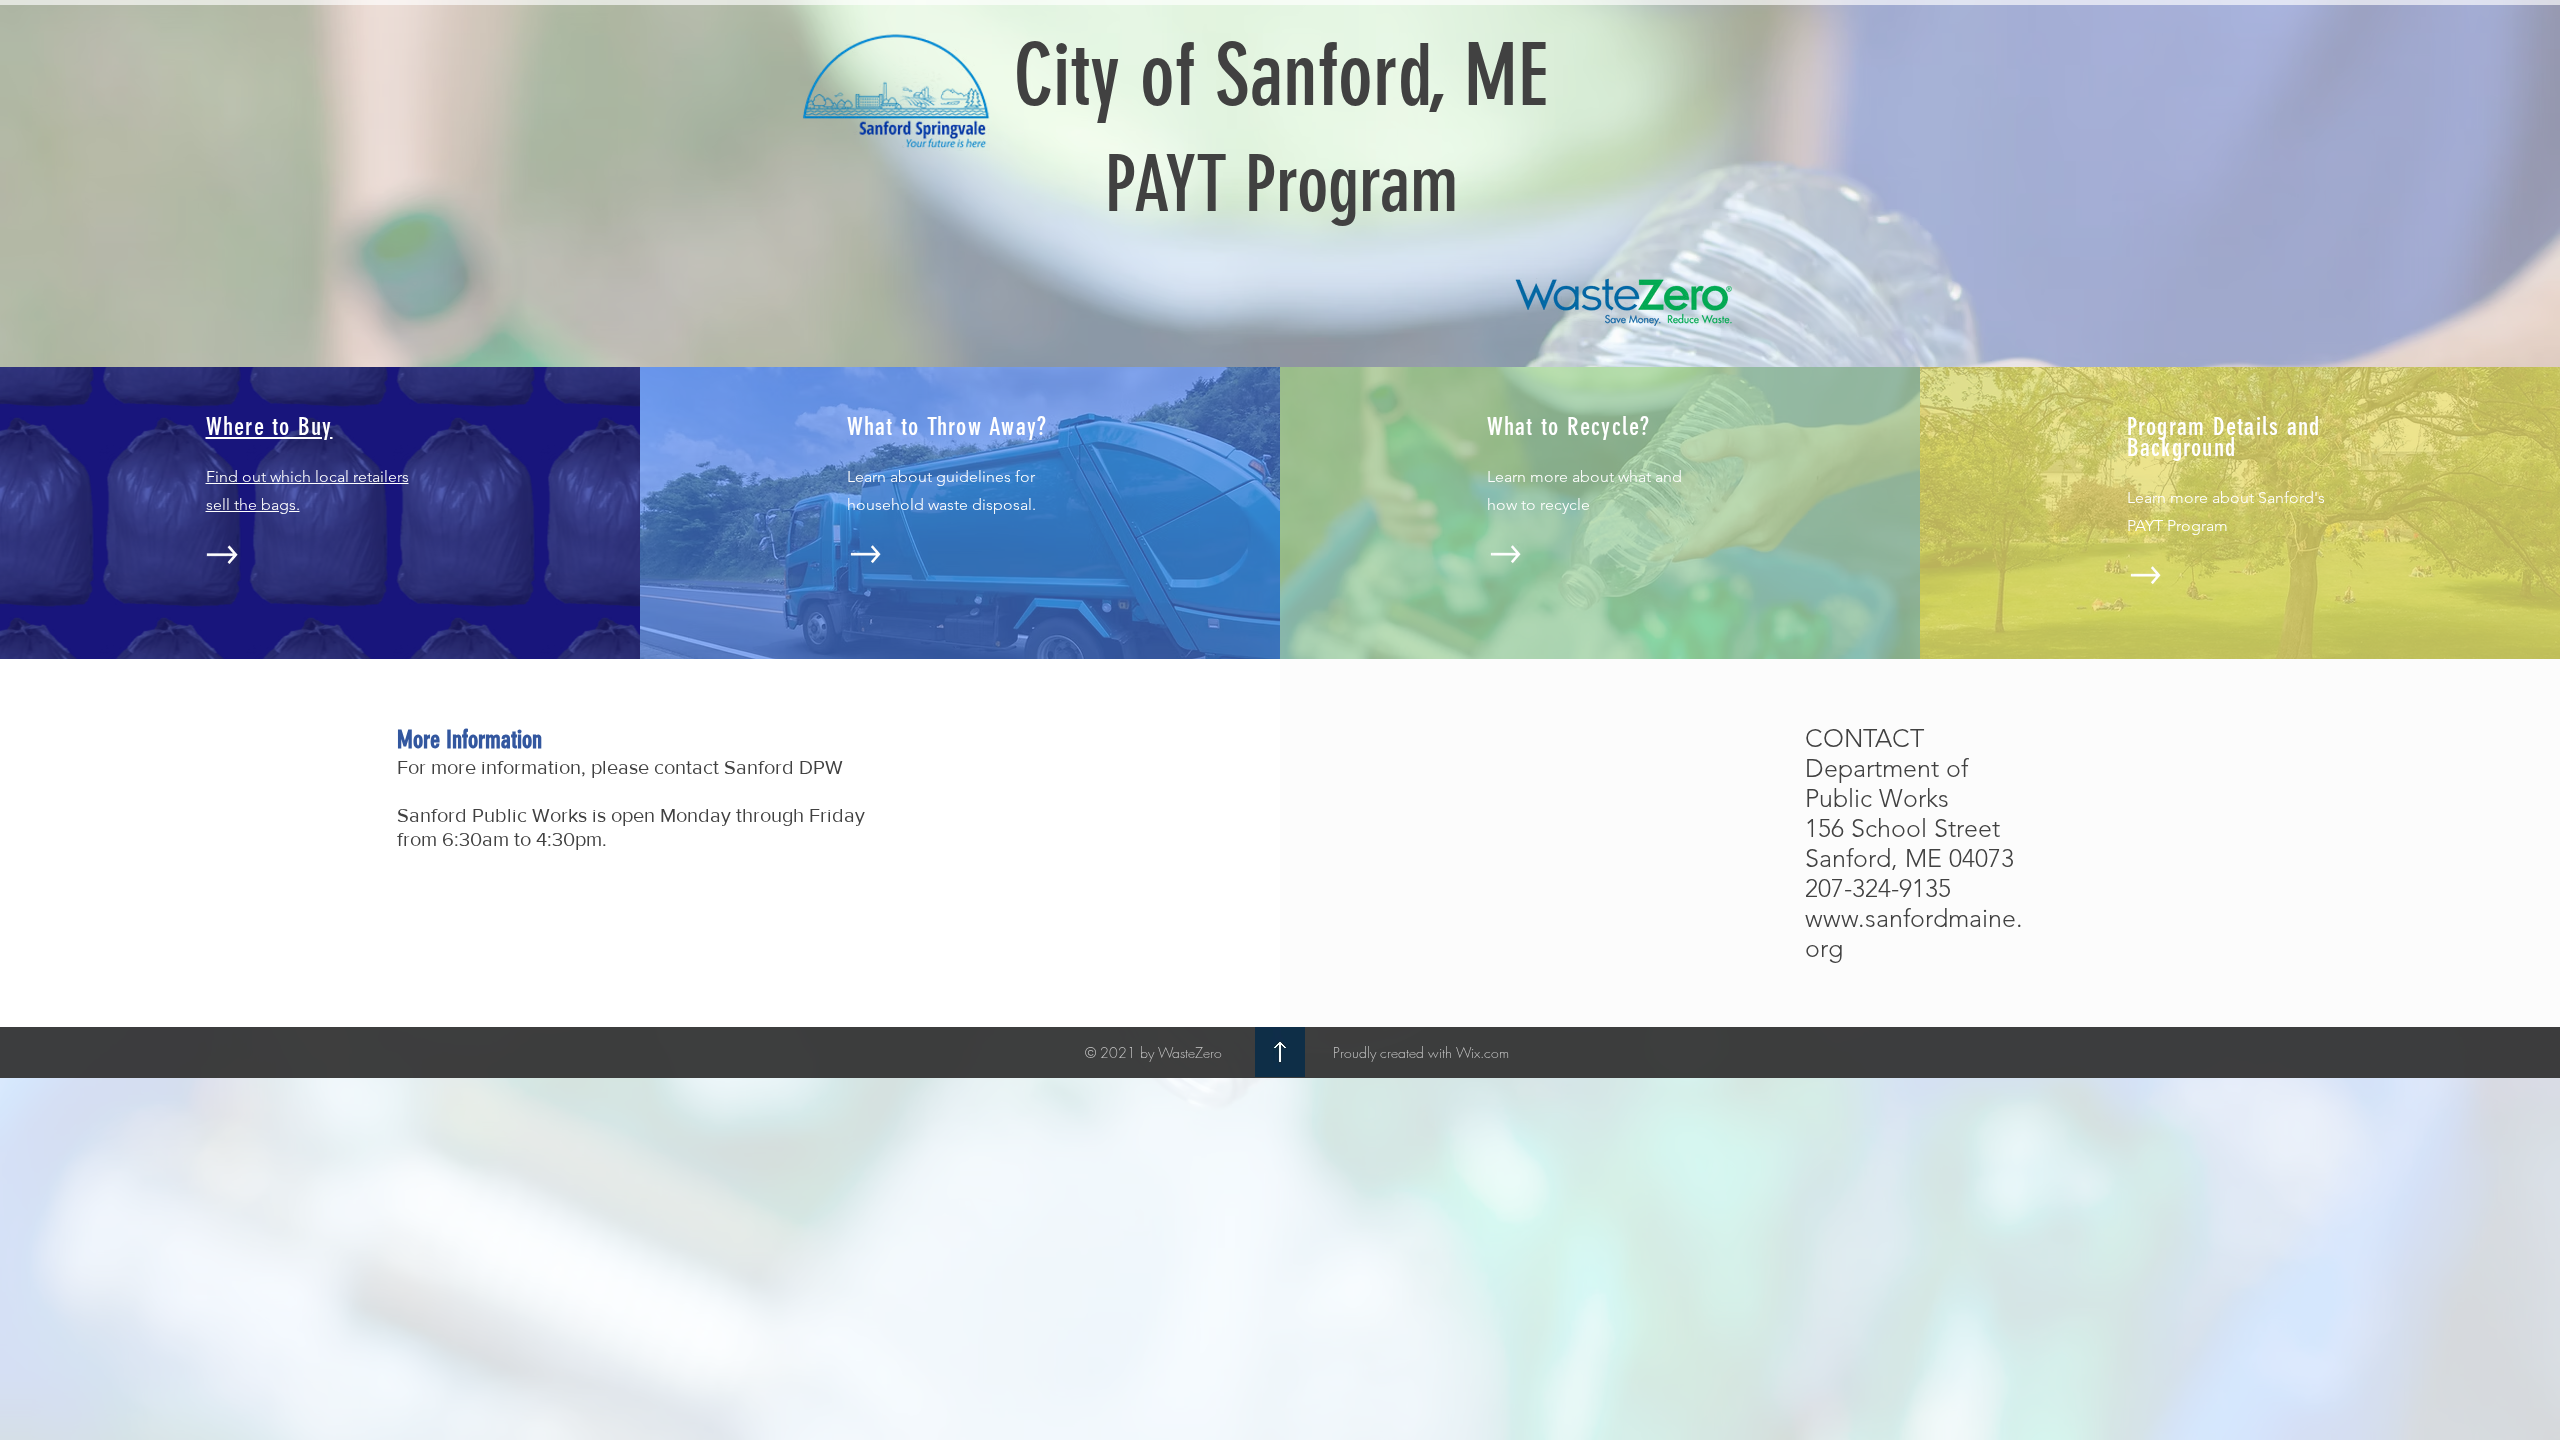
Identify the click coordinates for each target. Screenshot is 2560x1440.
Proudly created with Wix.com (1421, 1052)
